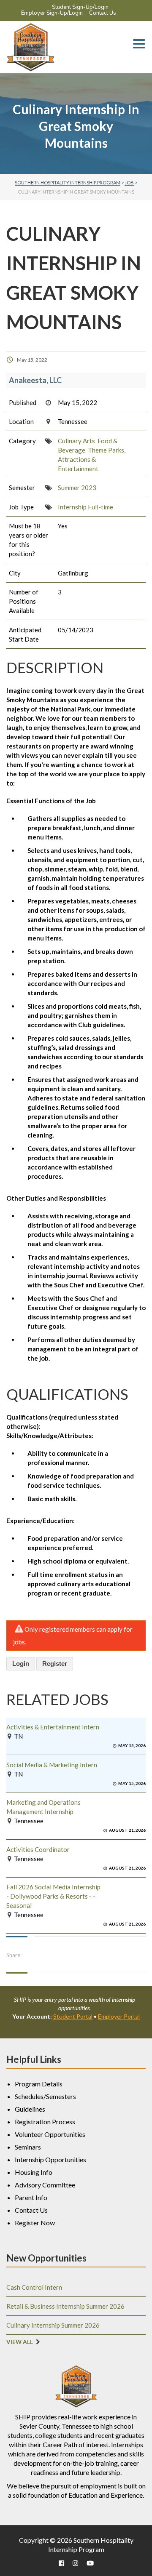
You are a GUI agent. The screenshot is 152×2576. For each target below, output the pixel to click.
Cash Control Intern (34, 2287)
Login (21, 1664)
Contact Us (103, 13)
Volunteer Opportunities (50, 2134)
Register (55, 1664)
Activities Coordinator (38, 1849)
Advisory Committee (45, 2185)
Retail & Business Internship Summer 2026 (65, 2306)
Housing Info (34, 2172)
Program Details (39, 2084)
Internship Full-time (85, 507)
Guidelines (30, 2109)
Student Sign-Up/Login (80, 7)
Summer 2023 (77, 487)
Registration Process (45, 2122)
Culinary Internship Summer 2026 (53, 2325)
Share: (14, 1955)
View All (20, 2342)
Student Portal (73, 2016)
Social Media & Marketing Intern (52, 1765)
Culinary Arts (76, 441)
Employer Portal (119, 2016)
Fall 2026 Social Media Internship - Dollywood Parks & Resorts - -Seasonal (53, 1896)
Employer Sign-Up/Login (52, 13)
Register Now (35, 2223)
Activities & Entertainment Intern (53, 1727)
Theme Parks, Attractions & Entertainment (92, 459)
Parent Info (31, 2197)
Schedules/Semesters (45, 2096)
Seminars (28, 2147)
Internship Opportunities (50, 2159)
